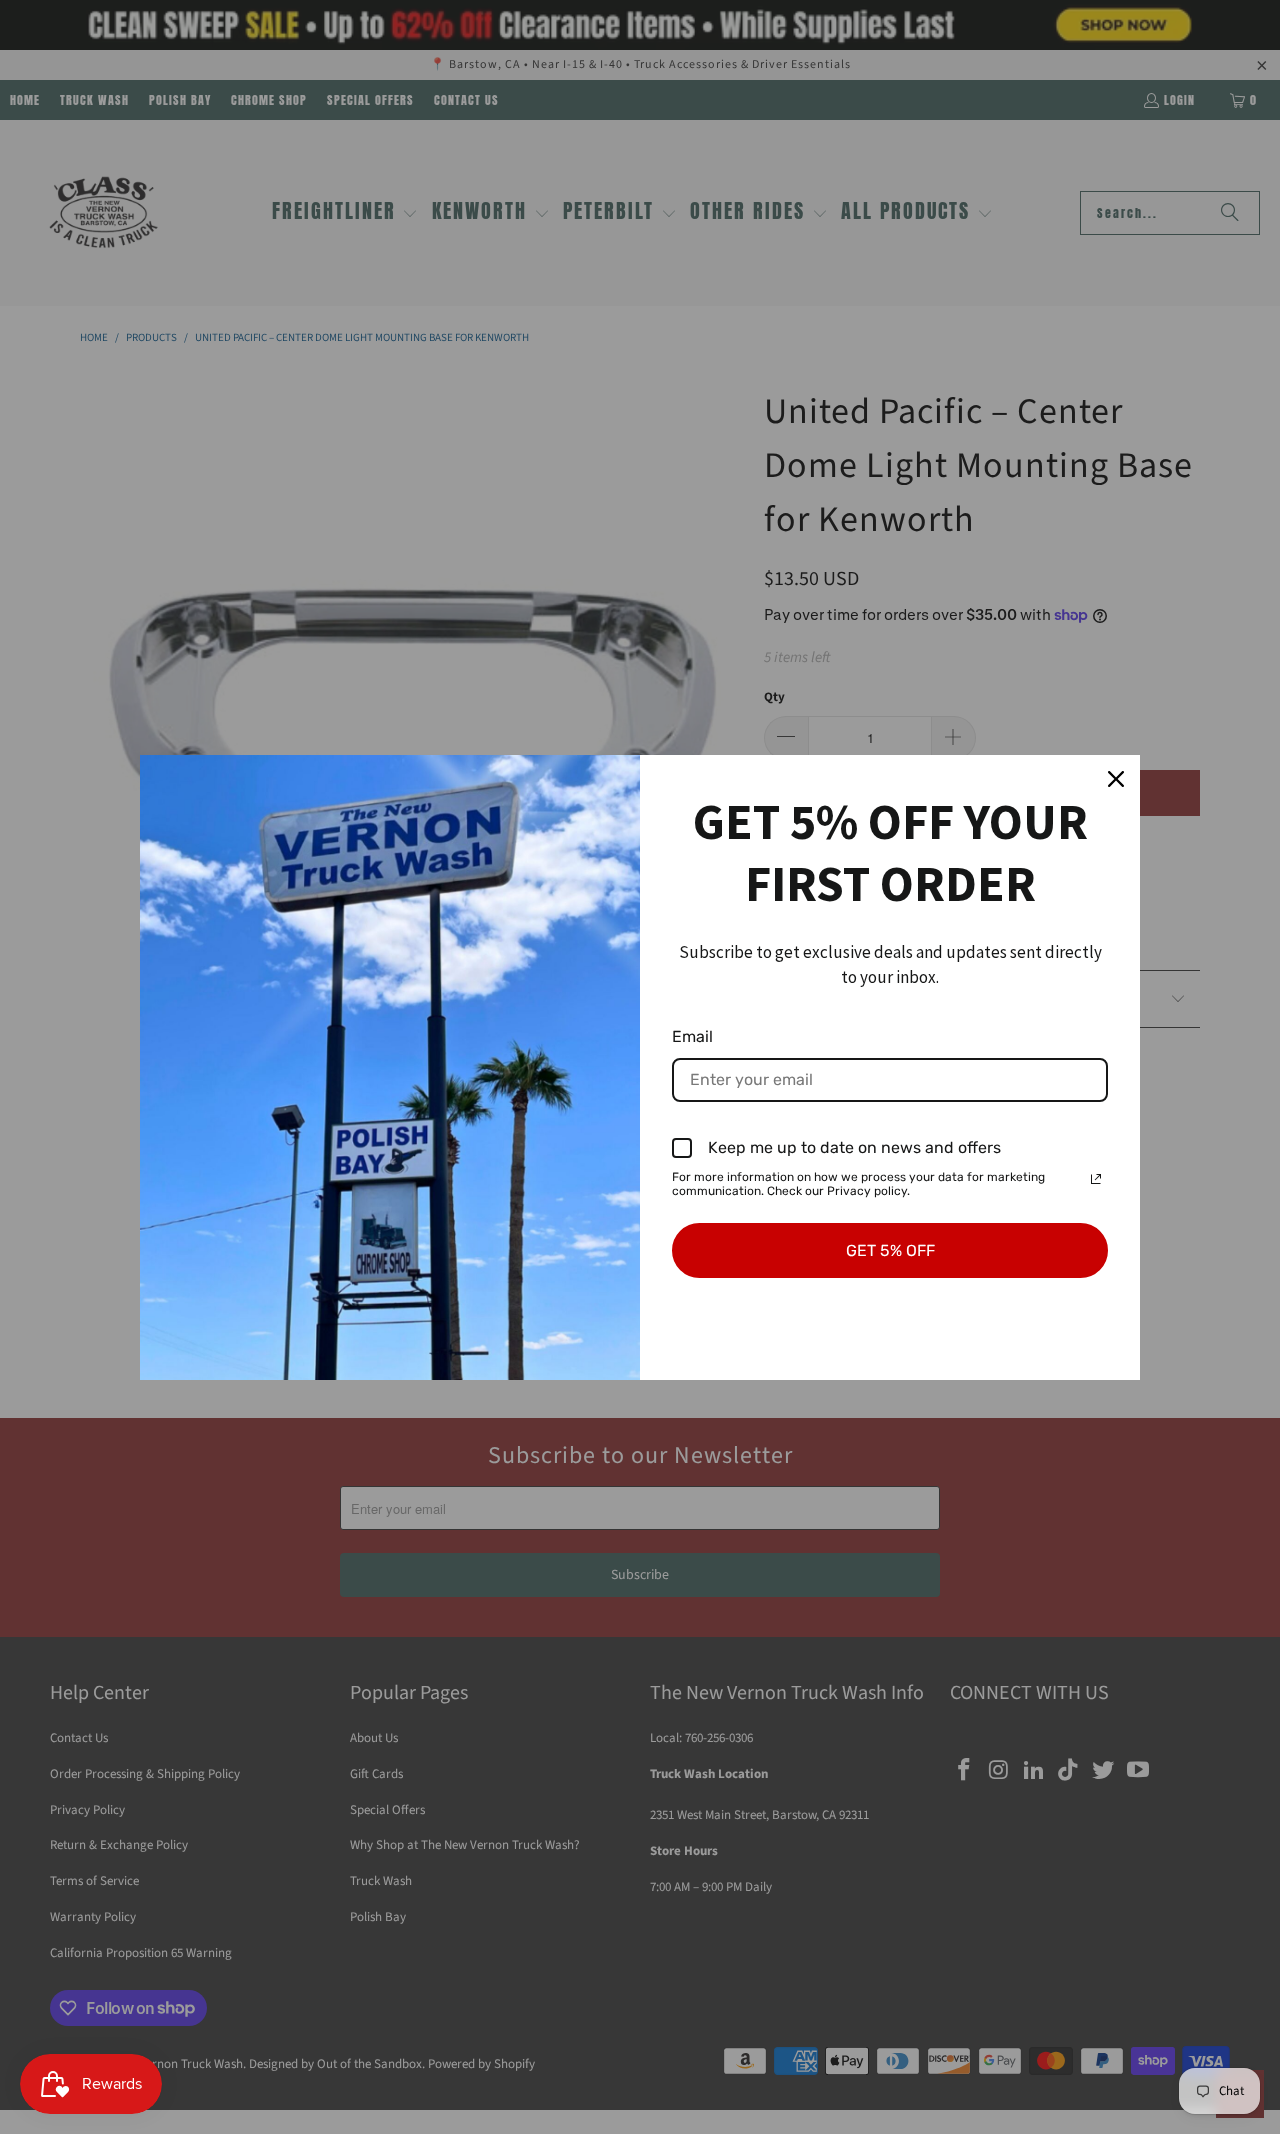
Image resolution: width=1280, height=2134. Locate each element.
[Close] (1116, 779)
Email (692, 1036)
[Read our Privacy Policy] (1096, 1179)
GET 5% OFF (890, 1250)
